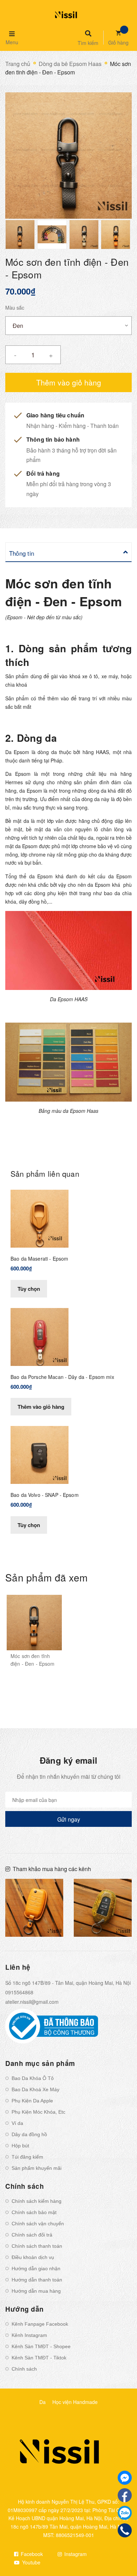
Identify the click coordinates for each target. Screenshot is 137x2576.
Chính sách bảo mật (34, 2212)
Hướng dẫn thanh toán (37, 2280)
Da (43, 2402)
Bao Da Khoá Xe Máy (35, 2089)
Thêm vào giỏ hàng (41, 1407)
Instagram (75, 2554)
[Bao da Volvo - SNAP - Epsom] (40, 1454)
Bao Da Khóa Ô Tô (33, 2078)
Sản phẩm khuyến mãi (37, 2168)
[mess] (125, 2478)
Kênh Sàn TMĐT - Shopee (41, 2346)
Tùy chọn (29, 1289)
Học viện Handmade (75, 2402)
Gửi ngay (69, 1819)
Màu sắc (15, 308)
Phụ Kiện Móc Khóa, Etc (38, 2112)
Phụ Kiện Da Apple (32, 2101)
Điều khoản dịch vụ (33, 2257)
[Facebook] (125, 2495)
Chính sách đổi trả (32, 2235)
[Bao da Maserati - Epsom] (40, 1218)
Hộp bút (20, 2146)
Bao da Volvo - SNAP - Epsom (45, 1495)
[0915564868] (125, 2531)
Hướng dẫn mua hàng (36, 2291)
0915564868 (19, 1992)
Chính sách (24, 2369)
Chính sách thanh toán (37, 2246)
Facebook (31, 2554)
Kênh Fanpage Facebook (40, 2324)
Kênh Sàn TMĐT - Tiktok (39, 2358)
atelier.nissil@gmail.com (32, 2002)
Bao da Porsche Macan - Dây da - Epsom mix (62, 1377)
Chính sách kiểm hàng (37, 2201)
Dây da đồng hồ (29, 2134)
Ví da (17, 2123)
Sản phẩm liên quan (45, 1174)
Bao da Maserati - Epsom (39, 1259)
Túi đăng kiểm (27, 2157)
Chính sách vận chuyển (38, 2224)
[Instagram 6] (103, 1908)
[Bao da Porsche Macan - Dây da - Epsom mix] (40, 1336)
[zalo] (125, 2513)
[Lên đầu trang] (120, 2552)
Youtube (31, 2562)
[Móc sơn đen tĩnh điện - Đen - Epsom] (34, 1623)
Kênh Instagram (29, 2335)
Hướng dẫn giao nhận (36, 2268)
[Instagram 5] (34, 1908)
